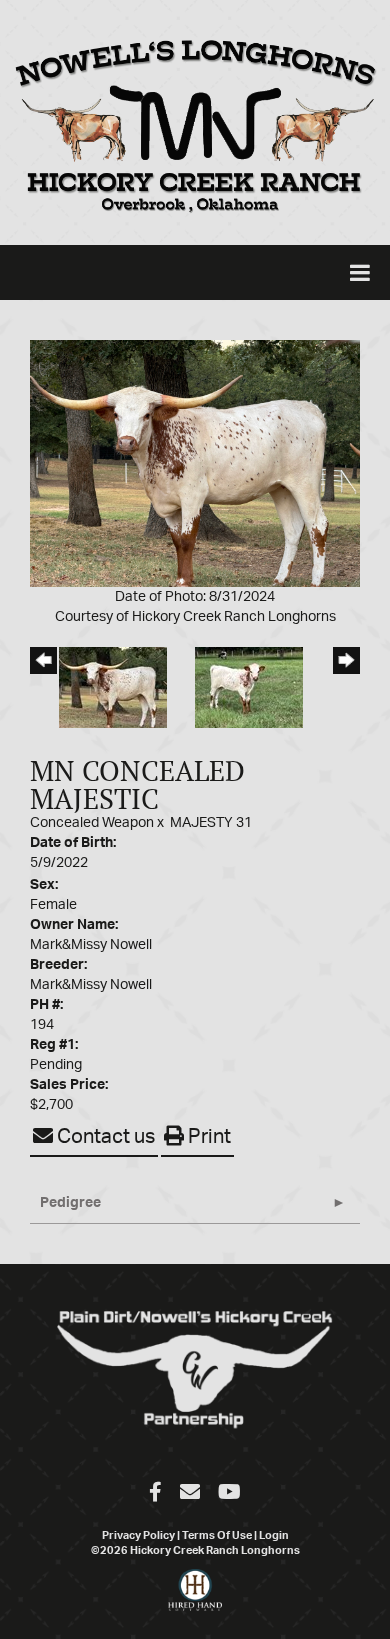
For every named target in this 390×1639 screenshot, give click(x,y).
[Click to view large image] (195, 463)
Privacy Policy (138, 1535)
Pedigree (70, 1203)
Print (207, 1137)
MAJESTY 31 (211, 823)
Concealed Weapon (92, 823)
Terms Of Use (217, 1535)
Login (274, 1535)
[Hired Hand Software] (195, 1599)
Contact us (104, 1137)
